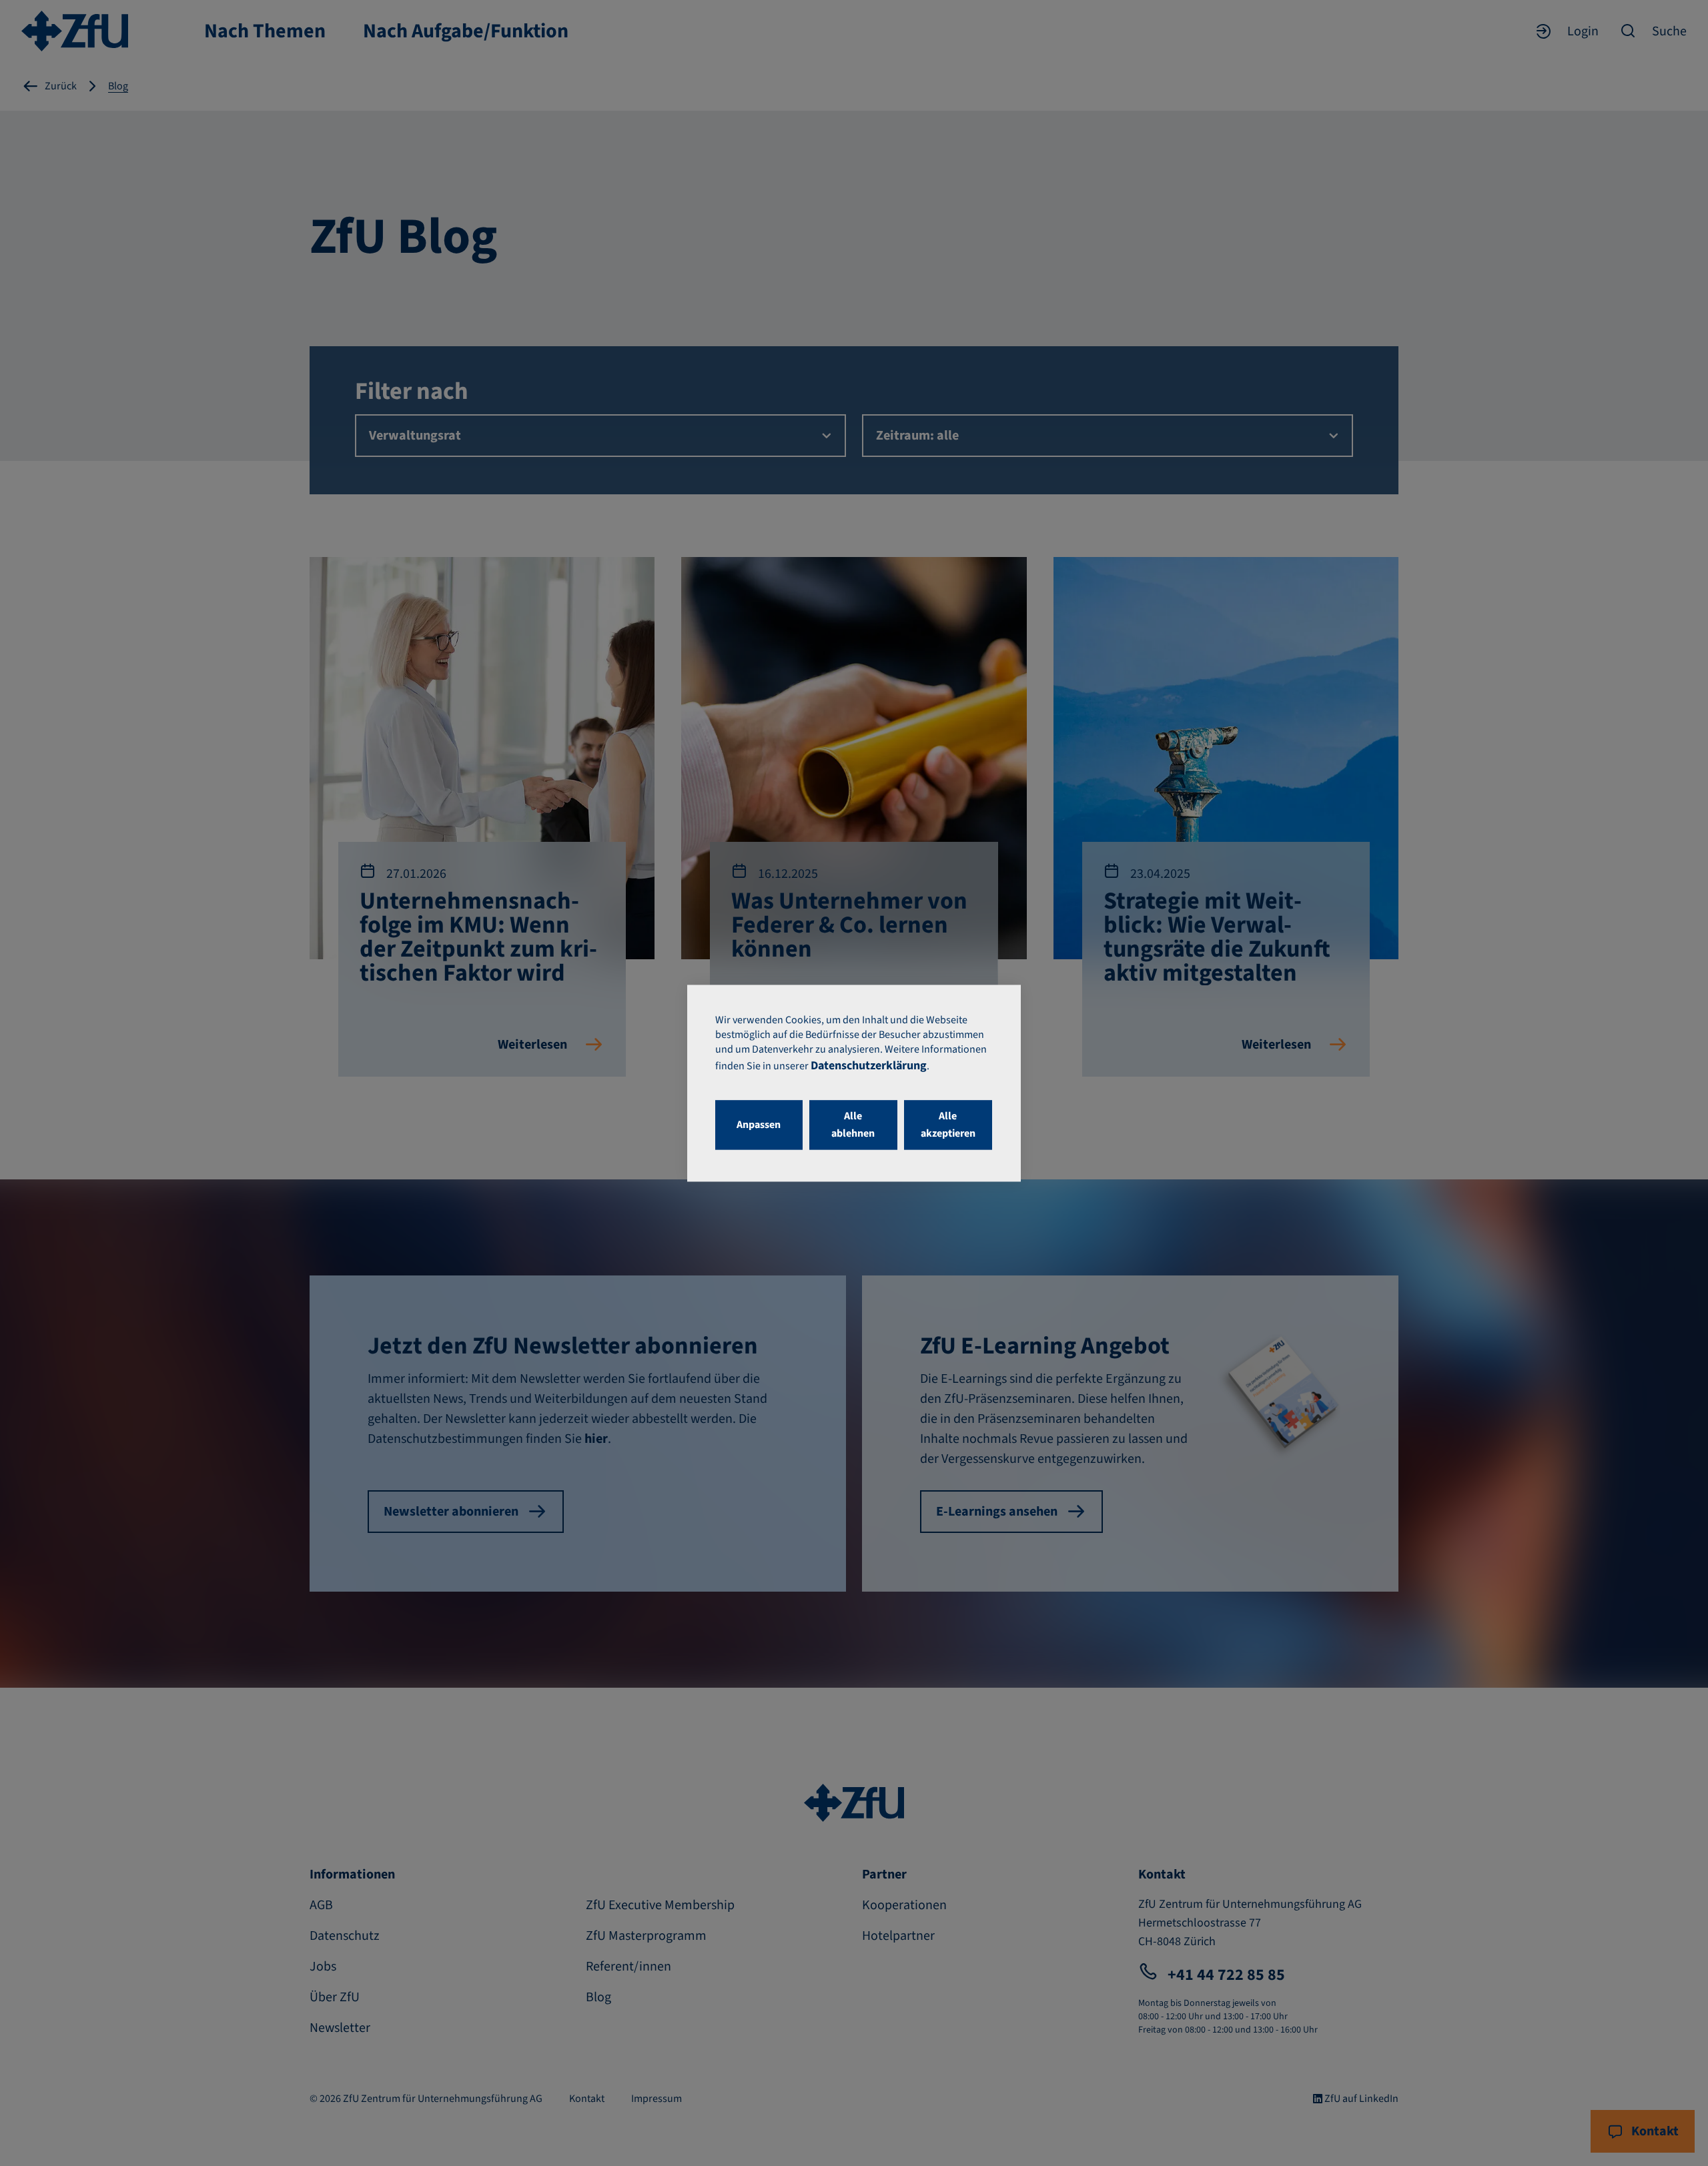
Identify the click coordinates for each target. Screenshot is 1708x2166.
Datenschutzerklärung (869, 1066)
